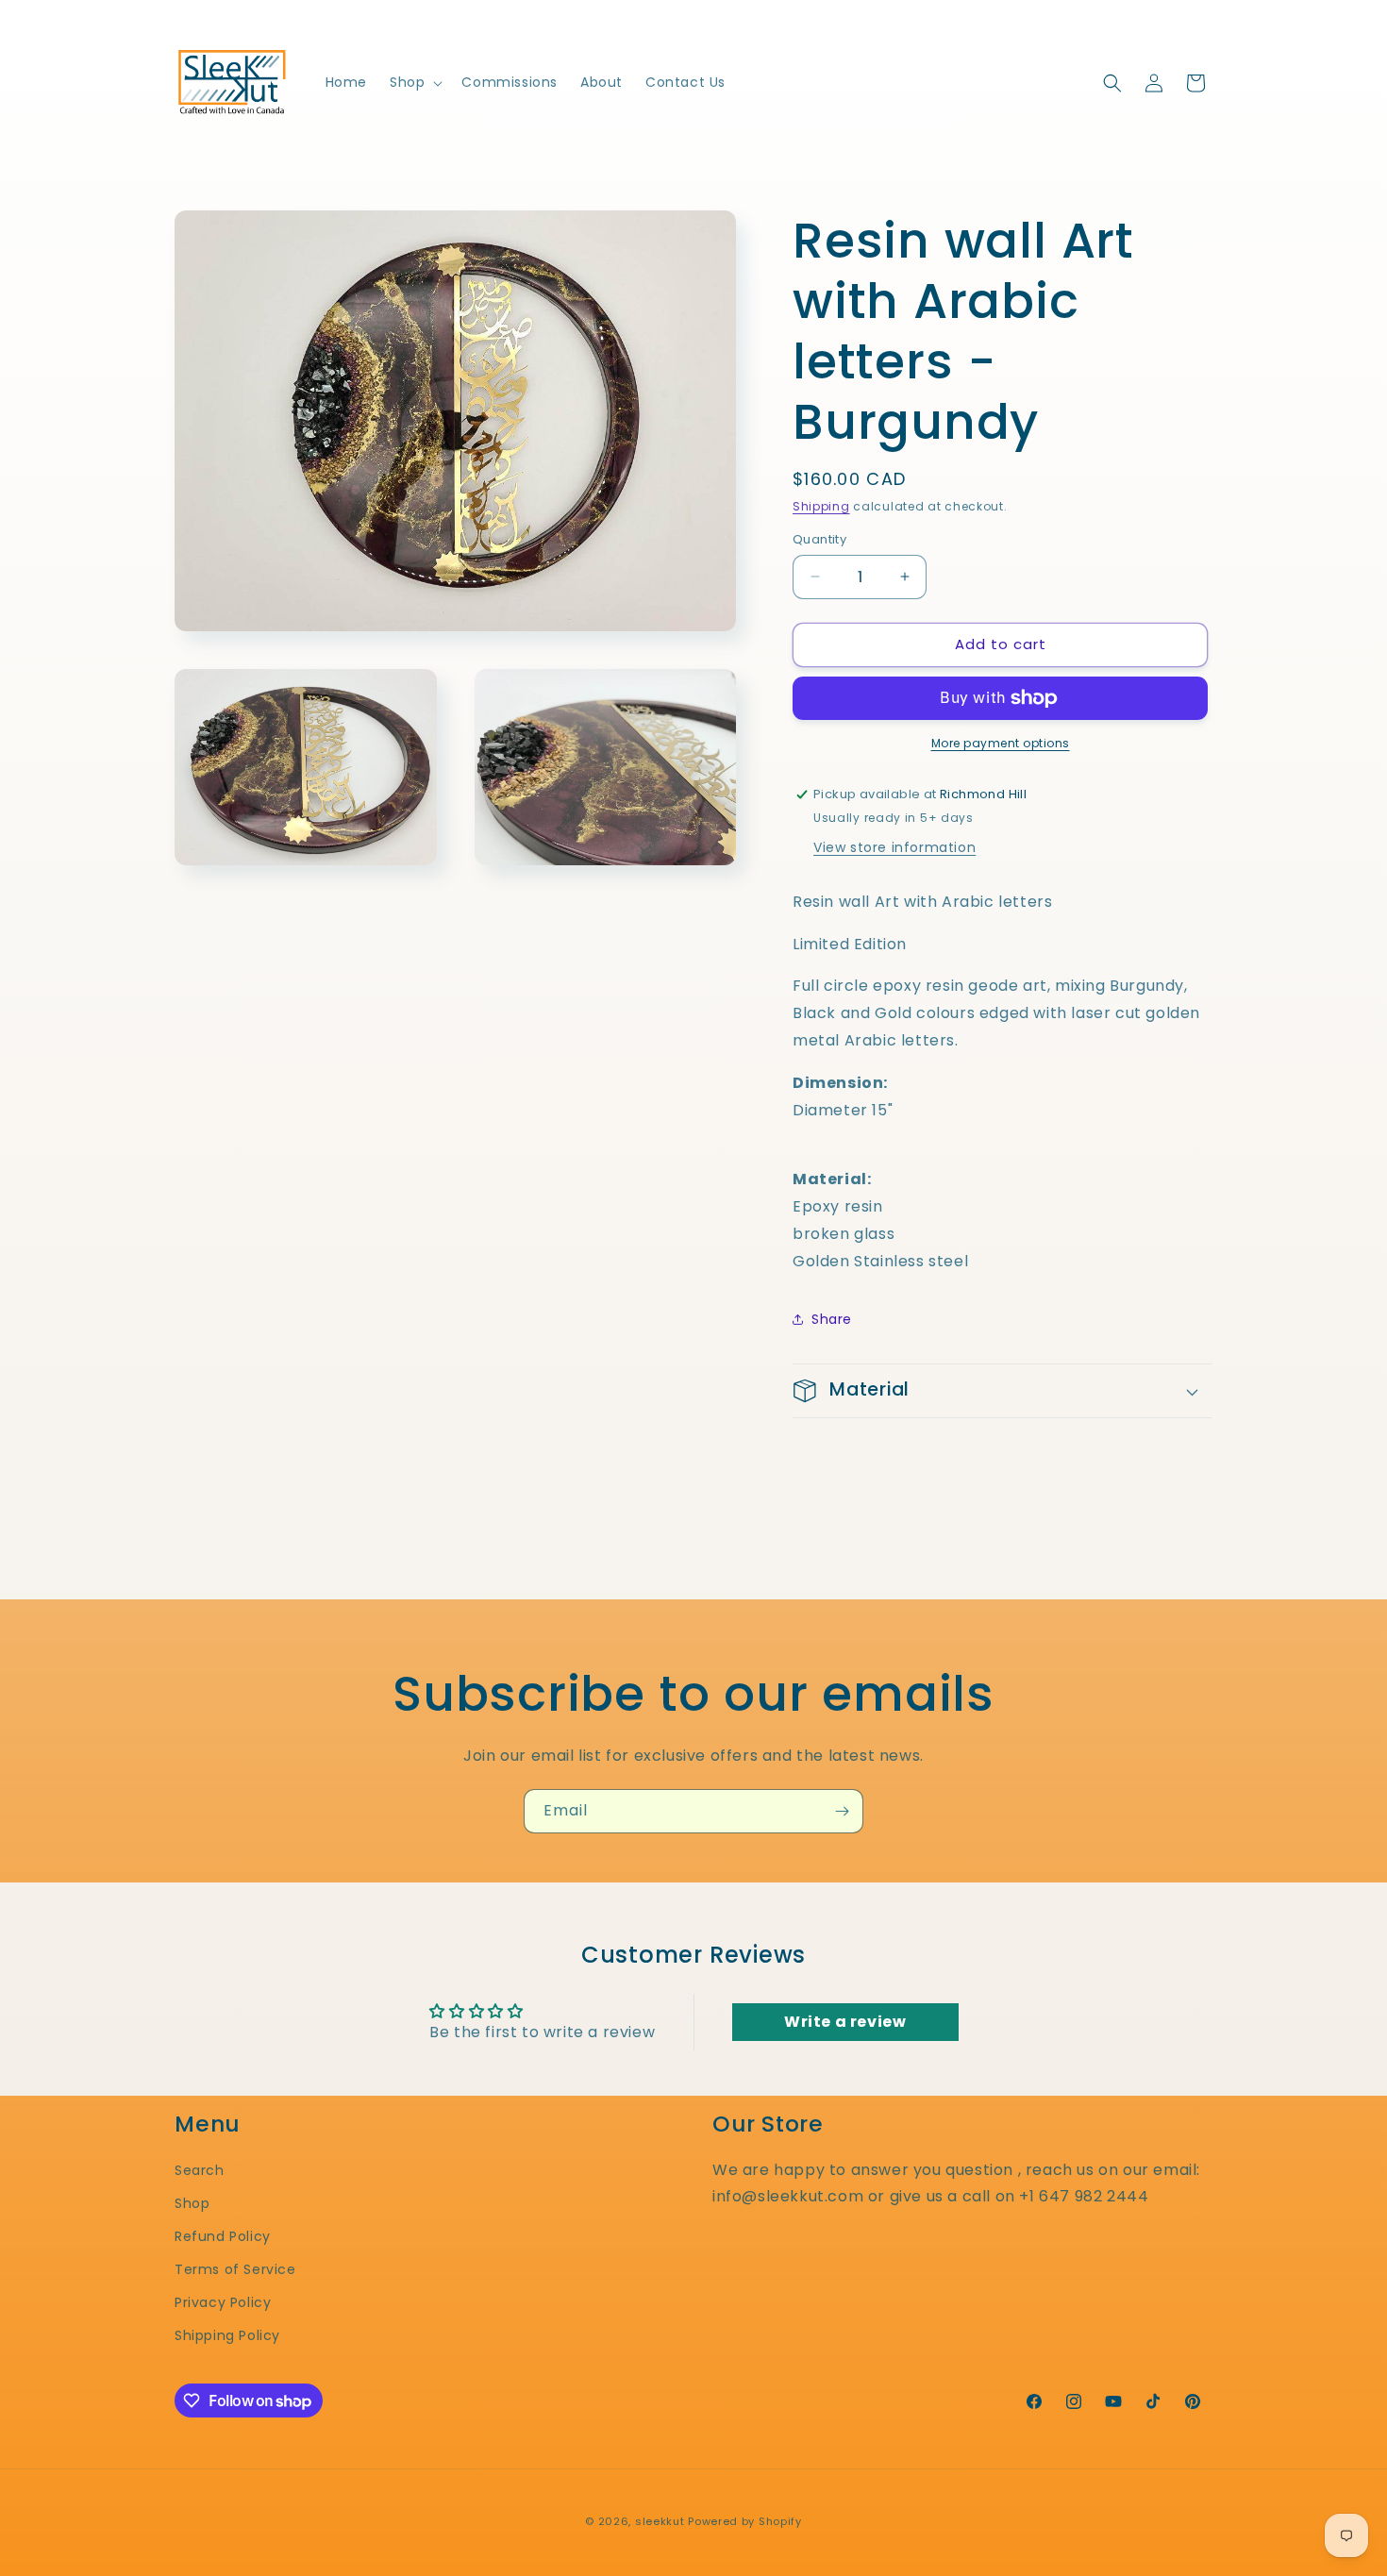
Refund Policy (223, 2236)
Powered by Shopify (745, 2521)
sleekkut (660, 2521)
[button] (414, 82)
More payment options (1001, 743)
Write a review (845, 2022)
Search (200, 2170)
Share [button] (832, 1319)
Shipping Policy (227, 2335)
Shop (192, 2203)
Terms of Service (235, 2269)
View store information (894, 847)
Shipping (821, 506)
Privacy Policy (223, 2302)
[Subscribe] (842, 1811)
